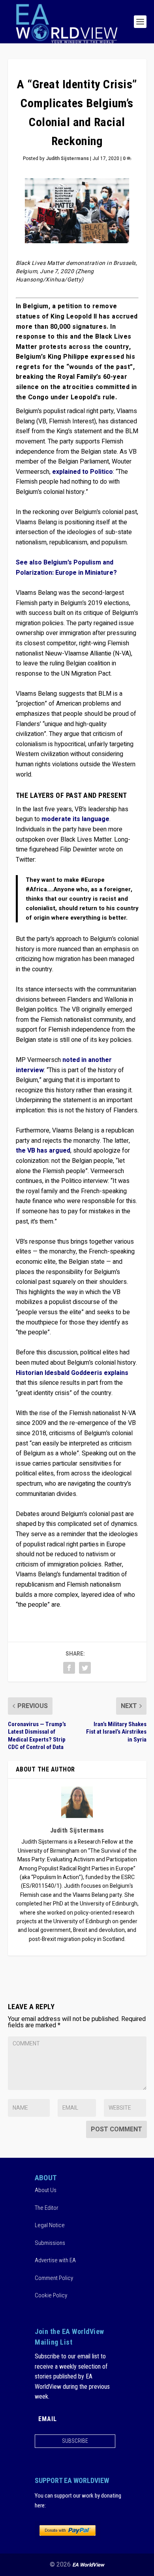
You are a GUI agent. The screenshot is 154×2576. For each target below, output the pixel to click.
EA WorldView (88, 2565)
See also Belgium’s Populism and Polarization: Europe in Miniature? (66, 568)
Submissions (50, 2243)
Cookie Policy (51, 2295)
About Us (46, 2190)
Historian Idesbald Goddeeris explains (72, 1373)
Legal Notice (50, 2225)
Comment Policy (54, 2278)
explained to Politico (83, 472)
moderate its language (75, 819)
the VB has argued (43, 1151)
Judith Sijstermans (67, 158)
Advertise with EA (55, 2260)
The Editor (47, 2208)
